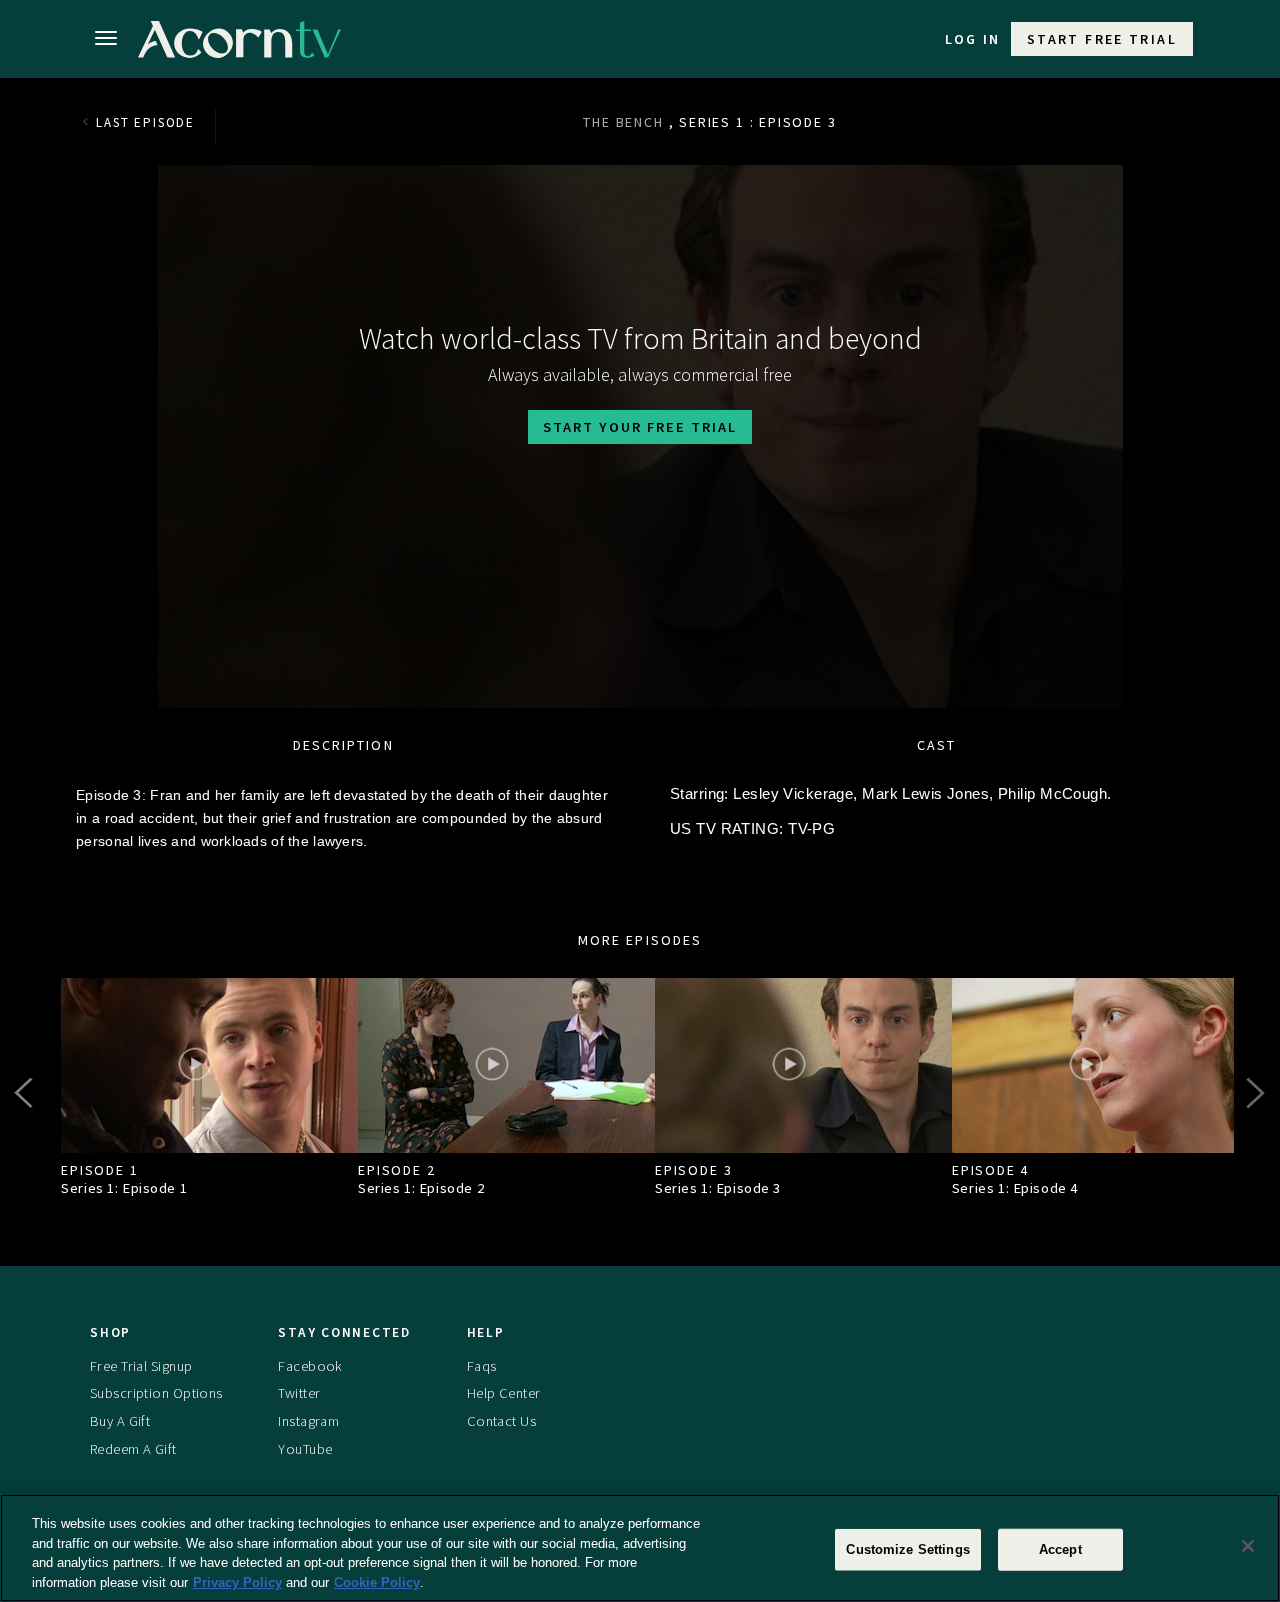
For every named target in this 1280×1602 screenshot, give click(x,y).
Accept (1060, 1549)
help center (504, 1393)
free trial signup (141, 1366)
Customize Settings (907, 1549)
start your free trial (640, 427)
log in (973, 39)
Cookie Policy (377, 1581)
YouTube (305, 1449)
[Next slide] (1254, 1093)
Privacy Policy (237, 1581)
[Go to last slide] (26, 1093)
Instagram (308, 1421)
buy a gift (120, 1421)
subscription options (156, 1393)
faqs (482, 1366)
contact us (501, 1421)
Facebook (310, 1366)
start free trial (1102, 39)
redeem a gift (133, 1449)
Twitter (299, 1393)
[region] (640, 1548)
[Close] (1248, 1546)
